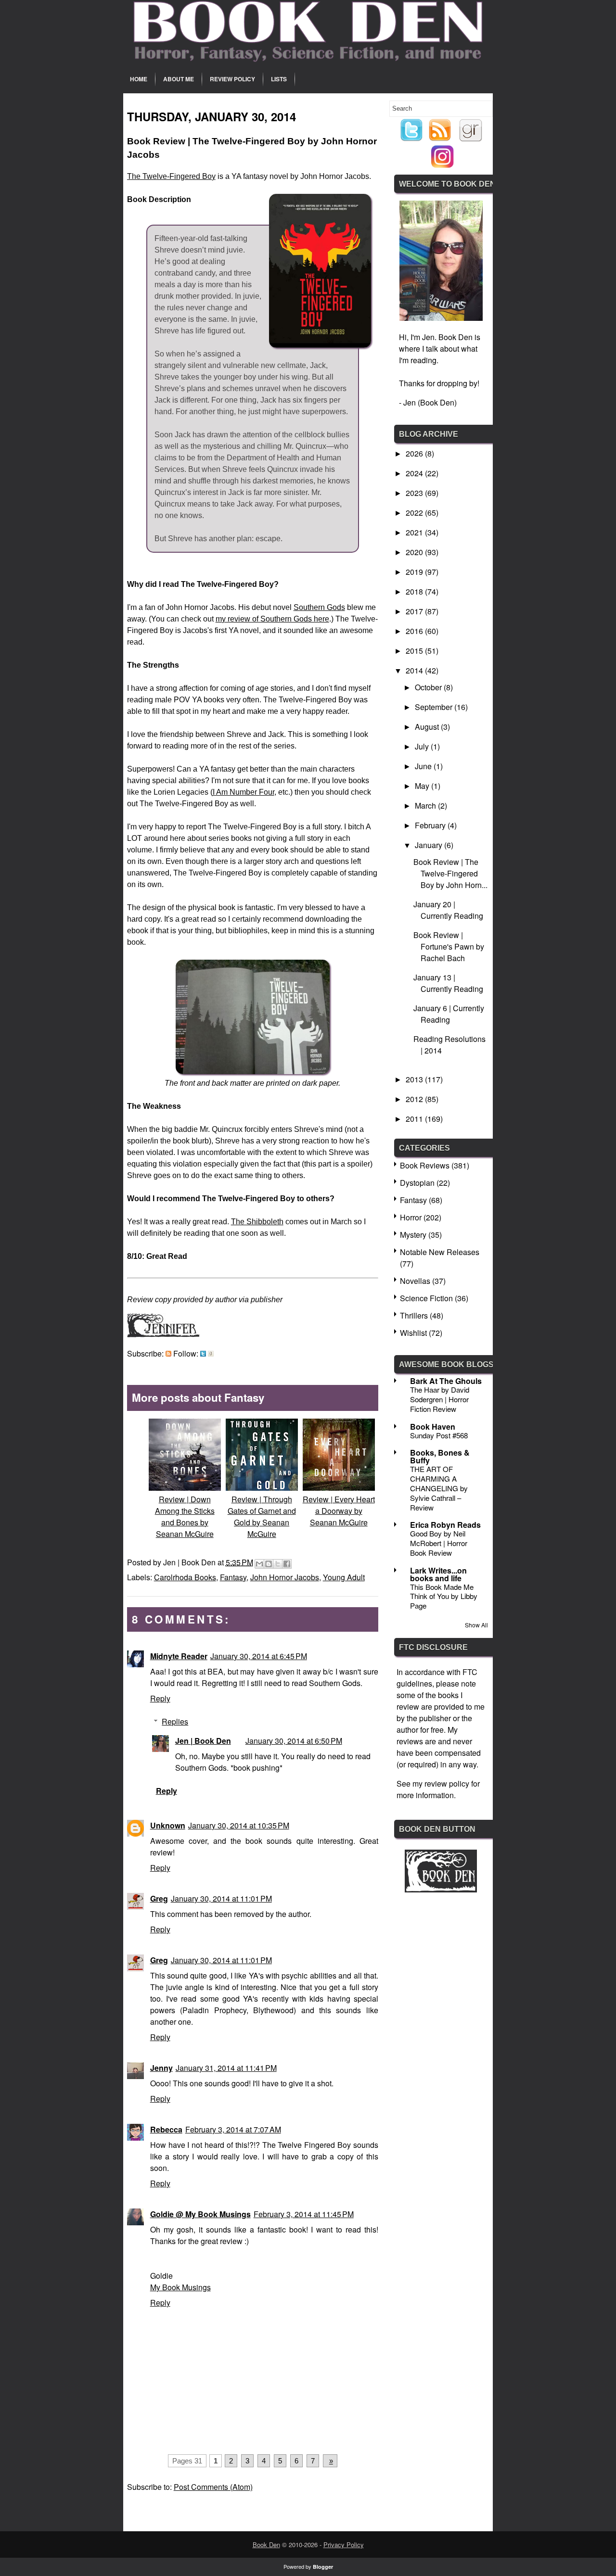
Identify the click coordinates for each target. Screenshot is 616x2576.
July (423, 746)
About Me (179, 79)
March (426, 806)
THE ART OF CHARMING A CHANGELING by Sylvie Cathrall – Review (439, 1488)
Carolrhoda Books (185, 1577)
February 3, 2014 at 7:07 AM (233, 2129)
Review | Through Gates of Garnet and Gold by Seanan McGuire (262, 1516)
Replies (175, 1721)
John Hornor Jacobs (285, 1577)
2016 (415, 631)
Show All (476, 1625)
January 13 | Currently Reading (448, 983)
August (428, 727)
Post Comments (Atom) (213, 2487)
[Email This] (259, 1564)
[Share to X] (278, 1564)
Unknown (168, 1825)
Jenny (161, 2068)
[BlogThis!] (269, 1564)
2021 (415, 532)
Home (139, 79)
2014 (415, 670)
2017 (415, 611)
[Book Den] (441, 1889)
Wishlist (413, 1333)
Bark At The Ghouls (446, 1381)
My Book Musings (180, 2287)
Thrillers (414, 1315)
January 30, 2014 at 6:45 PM (259, 1656)
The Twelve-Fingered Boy (171, 176)
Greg (159, 1898)
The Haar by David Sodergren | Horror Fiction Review (440, 1399)
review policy (447, 1783)
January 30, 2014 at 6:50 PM (294, 1741)
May (423, 786)
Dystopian (417, 1183)
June (424, 766)
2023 (415, 493)
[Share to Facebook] (287, 1564)
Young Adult (344, 1577)
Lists (279, 79)
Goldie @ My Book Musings (200, 2214)
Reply (160, 1698)
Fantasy (233, 1577)
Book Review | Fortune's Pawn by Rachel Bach (449, 946)
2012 (415, 1099)
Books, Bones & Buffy (440, 1456)
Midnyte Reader (179, 1656)
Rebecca (166, 2129)
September (435, 707)
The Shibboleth (257, 1222)
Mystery (413, 1235)
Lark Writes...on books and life (438, 1574)
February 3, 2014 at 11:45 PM (304, 2214)
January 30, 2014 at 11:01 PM (221, 1898)
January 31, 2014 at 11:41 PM (226, 2068)
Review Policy (232, 79)
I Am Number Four (244, 792)
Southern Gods (319, 607)
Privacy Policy (344, 2544)
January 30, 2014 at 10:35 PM (239, 1825)
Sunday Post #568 (439, 1435)
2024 (415, 473)
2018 (415, 591)
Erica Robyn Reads (445, 1525)
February (431, 825)
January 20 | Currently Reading (448, 910)
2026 (415, 453)
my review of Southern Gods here (272, 619)
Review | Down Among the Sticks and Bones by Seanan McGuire (185, 1516)
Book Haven (433, 1427)
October (429, 687)
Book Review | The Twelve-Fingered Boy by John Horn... (450, 873)
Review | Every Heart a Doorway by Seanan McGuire (339, 1511)
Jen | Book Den (203, 1741)
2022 (415, 513)
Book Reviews (425, 1165)
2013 (415, 1079)
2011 (415, 1119)
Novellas (415, 1281)
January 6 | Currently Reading (449, 1014)
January (430, 845)
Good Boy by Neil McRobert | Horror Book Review (439, 1543)
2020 (415, 552)
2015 (415, 651)
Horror (411, 1217)
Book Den (266, 2544)
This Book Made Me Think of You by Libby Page (444, 1596)
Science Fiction (426, 1298)
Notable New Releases (440, 1252)
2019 (415, 572)
